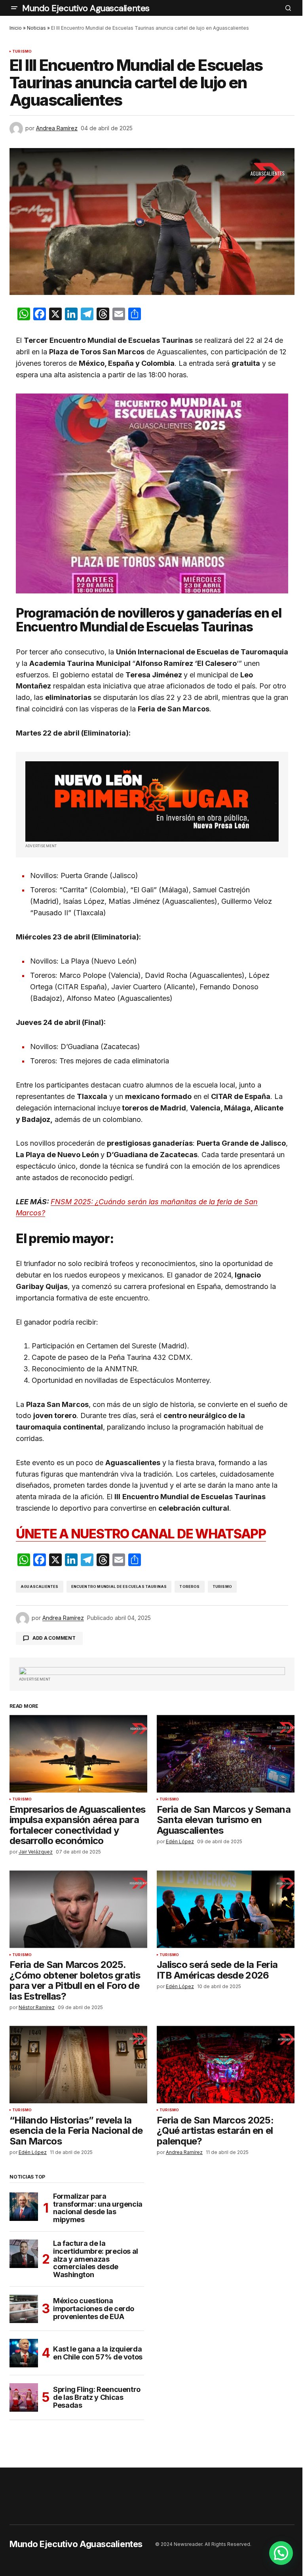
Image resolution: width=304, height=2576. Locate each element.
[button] (14, 8)
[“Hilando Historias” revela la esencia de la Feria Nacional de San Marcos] (78, 2065)
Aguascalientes (40, 1586)
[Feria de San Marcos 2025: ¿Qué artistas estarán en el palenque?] (226, 2065)
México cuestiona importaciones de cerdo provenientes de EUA (94, 2309)
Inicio (16, 28)
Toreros (189, 1586)
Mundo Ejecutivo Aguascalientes (86, 8)
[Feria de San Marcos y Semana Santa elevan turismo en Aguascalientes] (226, 1754)
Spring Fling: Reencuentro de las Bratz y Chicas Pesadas (97, 2397)
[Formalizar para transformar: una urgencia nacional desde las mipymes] (24, 2207)
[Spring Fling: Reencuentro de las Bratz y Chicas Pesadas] (24, 2397)
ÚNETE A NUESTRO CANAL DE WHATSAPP (141, 1534)
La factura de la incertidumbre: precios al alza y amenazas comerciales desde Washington (96, 2259)
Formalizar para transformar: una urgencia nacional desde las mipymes (98, 2208)
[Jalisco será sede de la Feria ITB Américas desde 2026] (226, 1909)
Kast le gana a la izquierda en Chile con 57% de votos (98, 2353)
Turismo (22, 51)
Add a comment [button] (54, 1638)
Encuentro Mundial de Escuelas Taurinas (119, 1586)
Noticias (36, 28)
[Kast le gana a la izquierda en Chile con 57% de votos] (24, 2353)
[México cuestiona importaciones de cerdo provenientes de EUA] (24, 2309)
